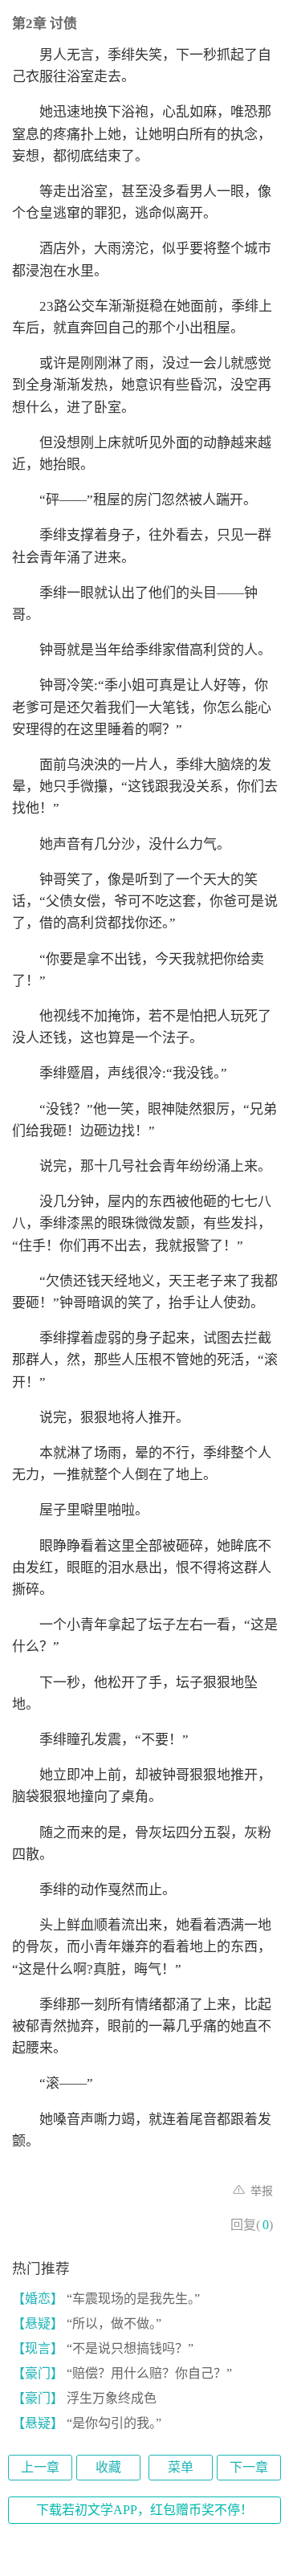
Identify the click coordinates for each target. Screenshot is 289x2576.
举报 (260, 2191)
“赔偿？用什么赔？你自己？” (122, 2373)
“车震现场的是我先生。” (106, 2299)
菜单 (181, 2467)
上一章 (40, 2467)
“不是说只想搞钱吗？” (103, 2348)
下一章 (249, 2467)
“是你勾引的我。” (87, 2423)
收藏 (108, 2467)
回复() (252, 2225)
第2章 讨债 (45, 24)
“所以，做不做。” (87, 2323)
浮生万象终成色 (84, 2398)
